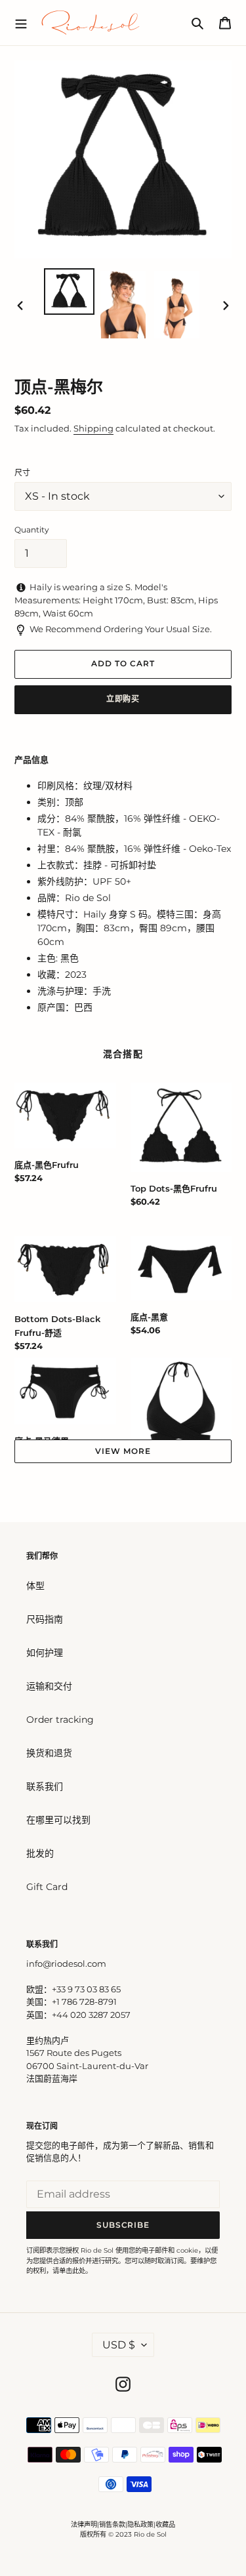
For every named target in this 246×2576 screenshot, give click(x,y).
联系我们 (45, 1786)
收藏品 (165, 2525)
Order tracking (60, 1720)
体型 (35, 1586)
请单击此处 (69, 2271)
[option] (70, 292)
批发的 (40, 1853)
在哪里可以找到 (58, 1820)
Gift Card (47, 1887)
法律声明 (84, 2525)
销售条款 (112, 2525)
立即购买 (123, 699)
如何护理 (45, 1653)
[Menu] (21, 22)
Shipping (93, 428)
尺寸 (22, 473)
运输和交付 (49, 1686)
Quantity (32, 530)
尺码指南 (45, 1619)
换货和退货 (49, 1753)
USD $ (119, 2345)
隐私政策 (140, 2525)
